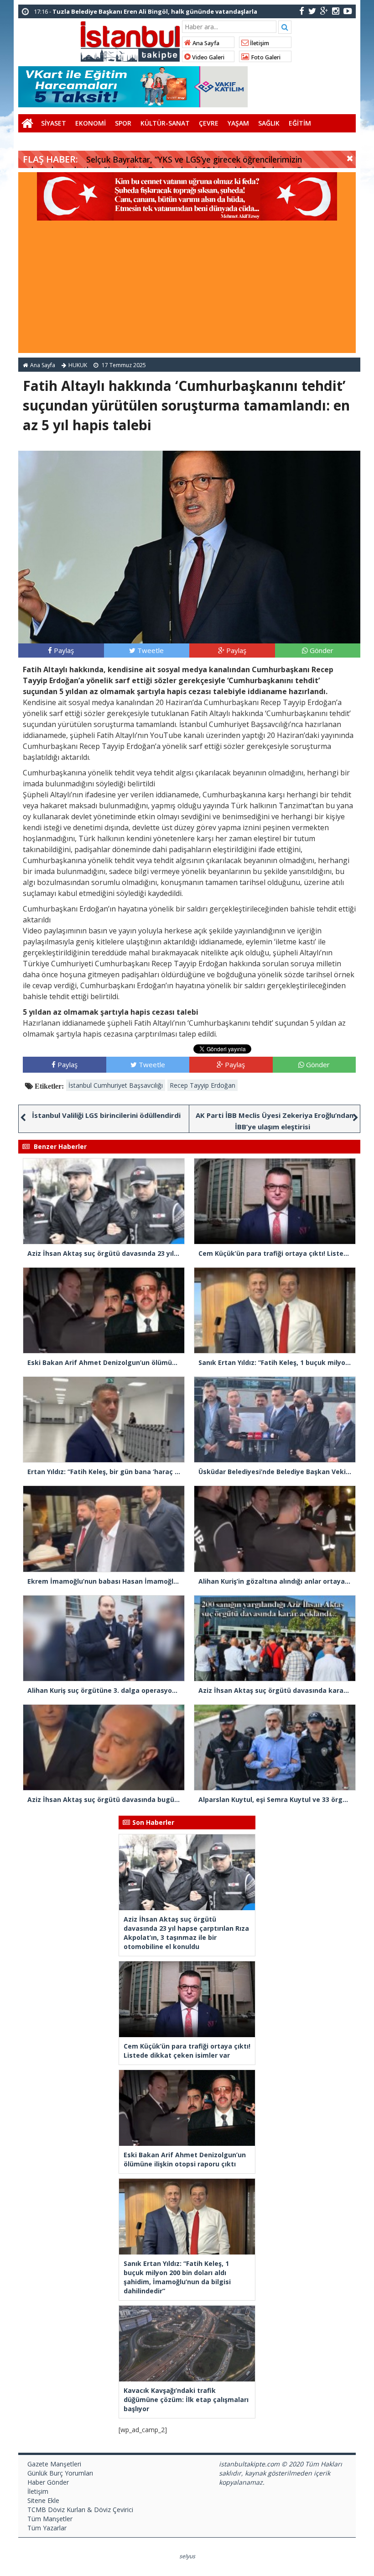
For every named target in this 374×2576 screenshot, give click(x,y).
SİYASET (54, 123)
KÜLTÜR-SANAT (165, 123)
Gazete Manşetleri (54, 2464)
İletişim (259, 43)
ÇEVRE (209, 123)
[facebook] (302, 11)
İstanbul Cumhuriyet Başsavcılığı (116, 1085)
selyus (187, 2556)
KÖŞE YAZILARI (45, 141)
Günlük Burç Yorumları (60, 2473)
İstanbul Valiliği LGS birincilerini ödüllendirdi (106, 1115)
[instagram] (336, 11)
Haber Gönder (48, 2482)
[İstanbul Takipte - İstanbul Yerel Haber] (130, 40)
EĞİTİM (300, 123)
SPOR (123, 123)
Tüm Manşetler (50, 2519)
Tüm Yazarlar (47, 2528)
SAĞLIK (269, 123)
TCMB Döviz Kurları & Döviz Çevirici (80, 2510)
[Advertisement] (187, 289)
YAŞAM (238, 123)
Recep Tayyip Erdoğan (203, 1085)
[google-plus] (324, 11)
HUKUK (78, 365)
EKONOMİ (91, 123)
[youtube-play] (348, 11)
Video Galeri (208, 57)
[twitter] (312, 11)
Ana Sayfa (205, 43)
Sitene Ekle (43, 2500)
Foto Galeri (265, 57)
